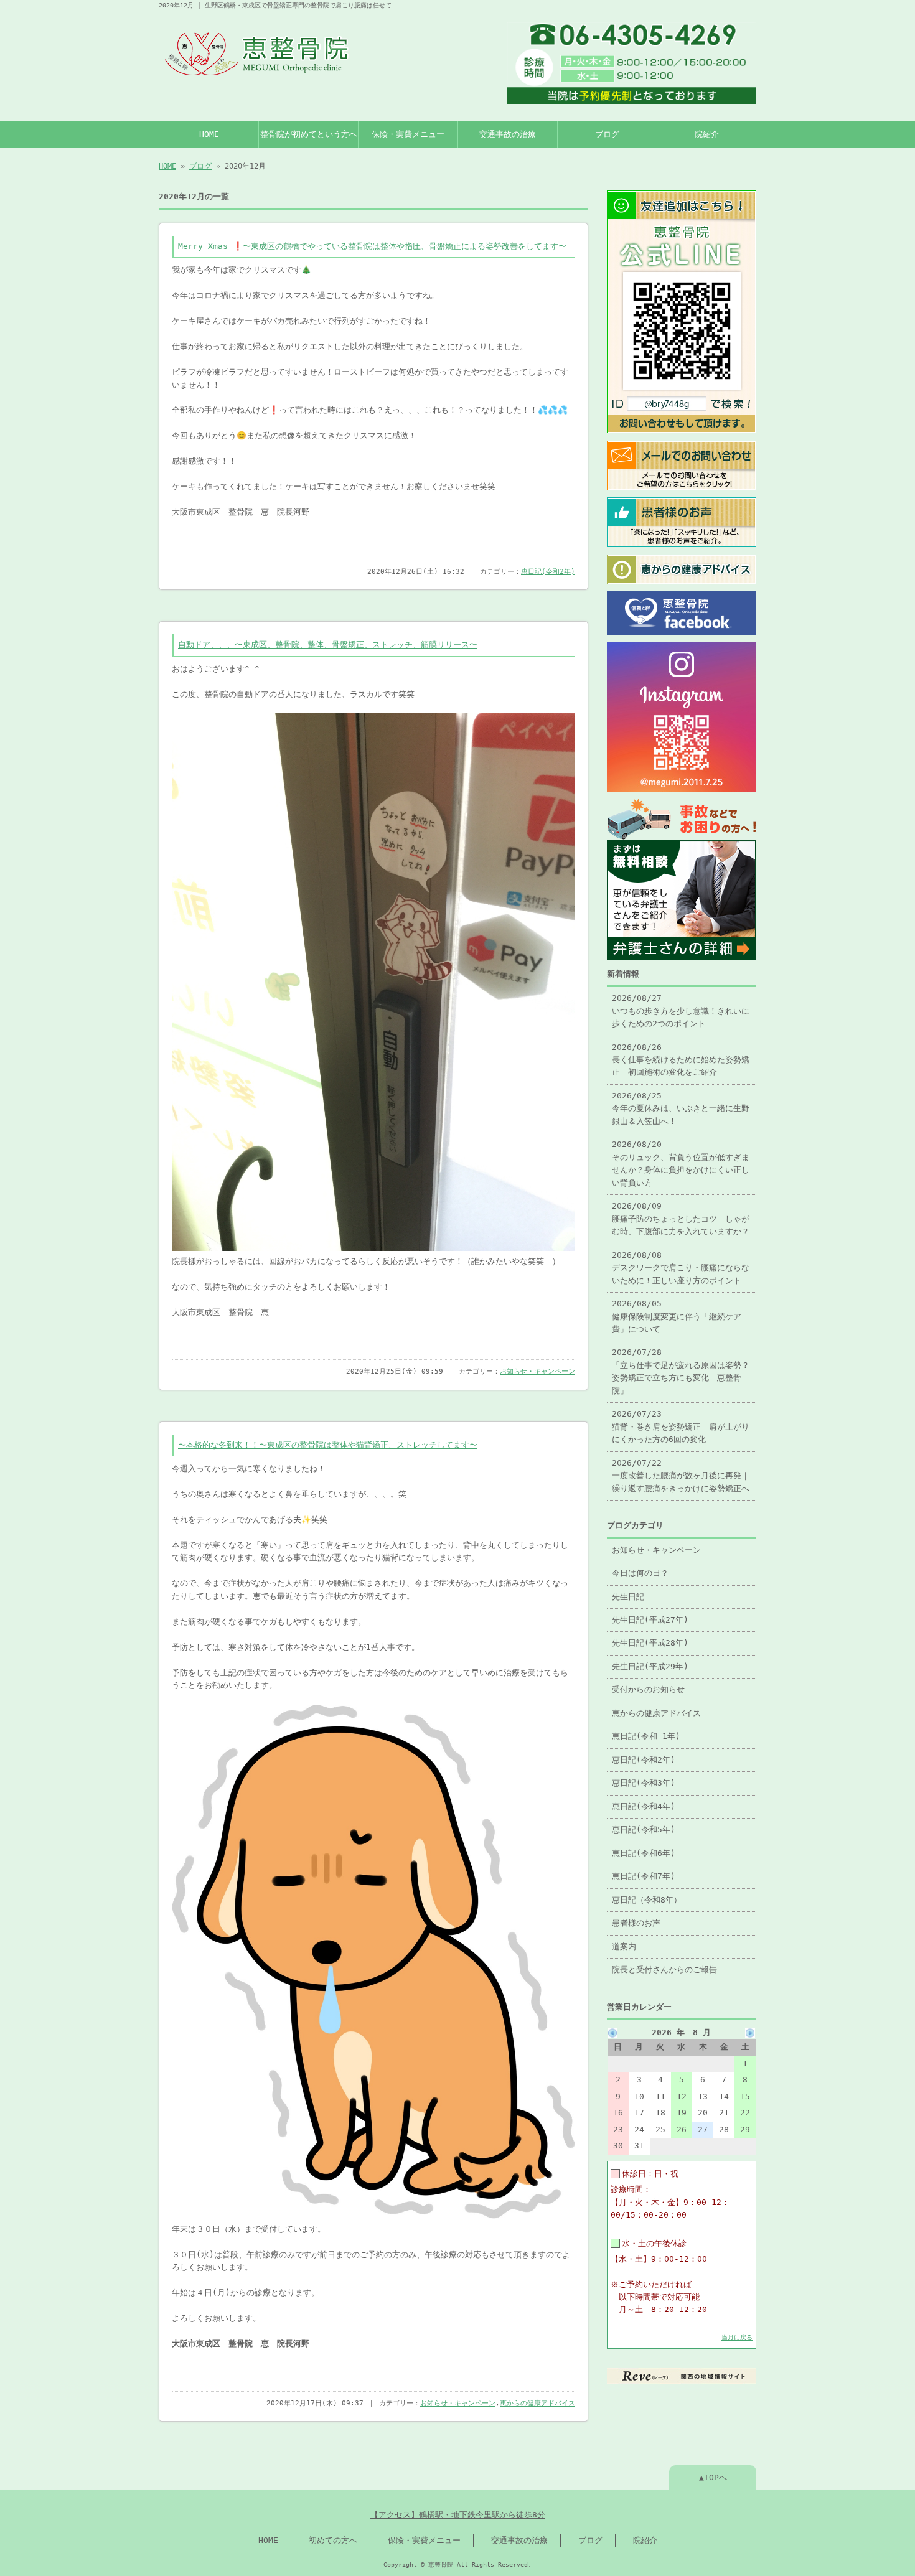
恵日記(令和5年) (644, 1829)
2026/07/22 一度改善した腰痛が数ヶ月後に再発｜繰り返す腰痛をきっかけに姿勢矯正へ (681, 1476)
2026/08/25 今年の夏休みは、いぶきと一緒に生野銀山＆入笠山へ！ (681, 1108)
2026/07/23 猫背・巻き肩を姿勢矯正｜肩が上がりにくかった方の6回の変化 (681, 1426)
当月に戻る (737, 2337)
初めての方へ (333, 2540)
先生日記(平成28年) (650, 1643)
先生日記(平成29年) (650, 1666)
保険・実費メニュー (408, 134)
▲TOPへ (713, 2477)
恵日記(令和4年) (644, 1806)
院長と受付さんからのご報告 (664, 1969)
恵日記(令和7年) (644, 1876)
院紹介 (707, 134)
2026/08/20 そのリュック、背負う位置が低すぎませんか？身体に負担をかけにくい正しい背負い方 (681, 1163)
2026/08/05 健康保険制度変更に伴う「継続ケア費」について (677, 1316)
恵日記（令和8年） (647, 1900)
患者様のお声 (636, 1923)
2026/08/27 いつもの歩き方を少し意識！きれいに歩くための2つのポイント (681, 1011)
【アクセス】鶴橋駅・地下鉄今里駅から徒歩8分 (458, 2515)
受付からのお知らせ (648, 1689)
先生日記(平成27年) (650, 1620)
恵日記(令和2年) (548, 572)
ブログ (607, 134)
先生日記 (628, 1597)
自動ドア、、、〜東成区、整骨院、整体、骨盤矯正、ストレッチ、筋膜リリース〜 (328, 644)
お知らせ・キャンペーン (537, 1371)
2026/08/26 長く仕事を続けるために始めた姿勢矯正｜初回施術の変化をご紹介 (681, 1060)
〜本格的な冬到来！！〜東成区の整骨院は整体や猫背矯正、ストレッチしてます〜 (328, 1445)
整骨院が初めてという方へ (309, 134)
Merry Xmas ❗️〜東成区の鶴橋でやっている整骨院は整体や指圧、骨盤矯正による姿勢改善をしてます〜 (372, 246)
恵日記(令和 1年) (646, 1736)
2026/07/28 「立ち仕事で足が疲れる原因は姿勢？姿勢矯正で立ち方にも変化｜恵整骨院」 (681, 1371)
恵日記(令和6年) (644, 1853)
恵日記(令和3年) (644, 1783)
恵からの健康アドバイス (537, 2403)
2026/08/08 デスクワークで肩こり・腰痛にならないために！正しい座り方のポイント (681, 1268)
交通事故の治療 (508, 134)
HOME (209, 134)
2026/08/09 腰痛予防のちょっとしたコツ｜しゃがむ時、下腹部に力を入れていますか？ (681, 1219)
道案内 (624, 1946)
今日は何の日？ (640, 1573)
